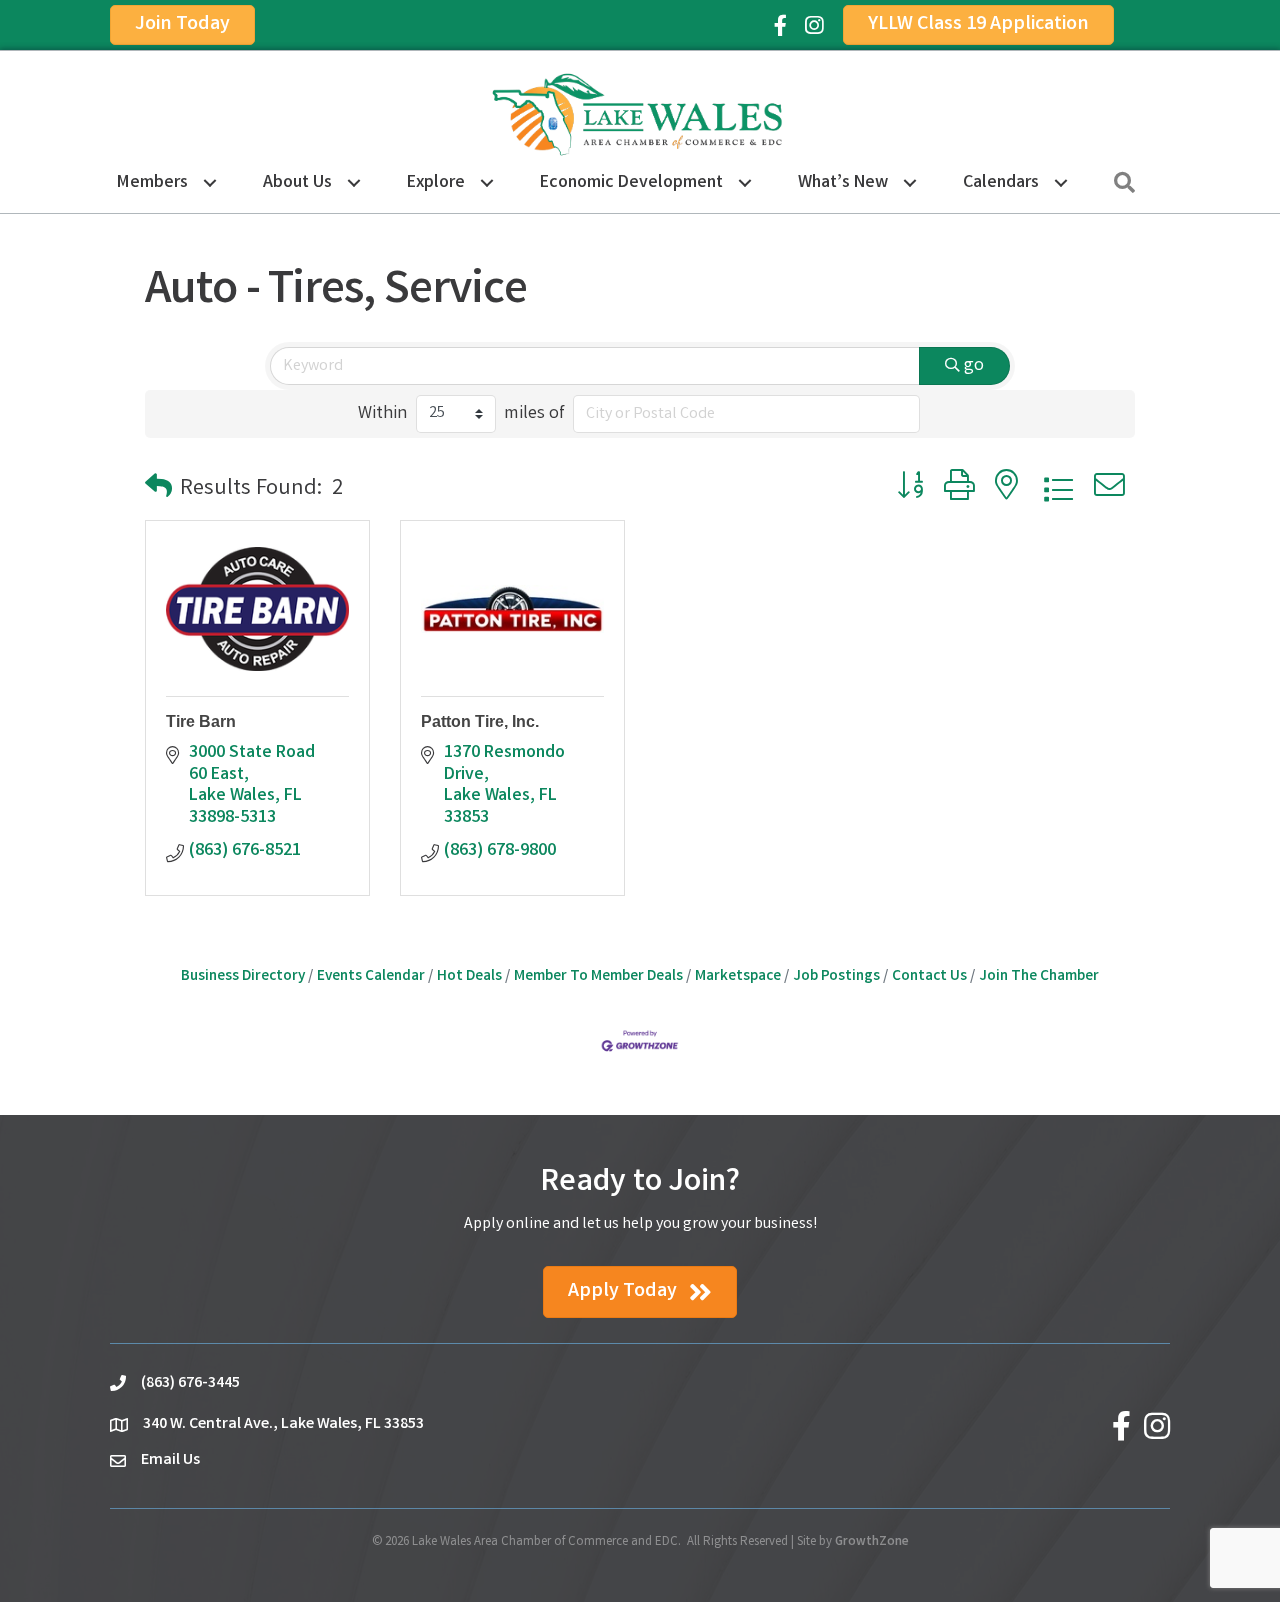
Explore (436, 183)
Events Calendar (371, 977)
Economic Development (631, 183)
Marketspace (738, 977)
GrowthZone (872, 1542)
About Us (297, 183)
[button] (158, 490)
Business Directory (243, 977)
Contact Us (929, 977)
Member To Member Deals (598, 977)
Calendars (1001, 183)
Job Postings (836, 977)
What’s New (843, 183)
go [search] (974, 366)
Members (152, 183)
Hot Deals (469, 977)
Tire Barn (201, 721)
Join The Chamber (1039, 977)
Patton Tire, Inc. (480, 721)
